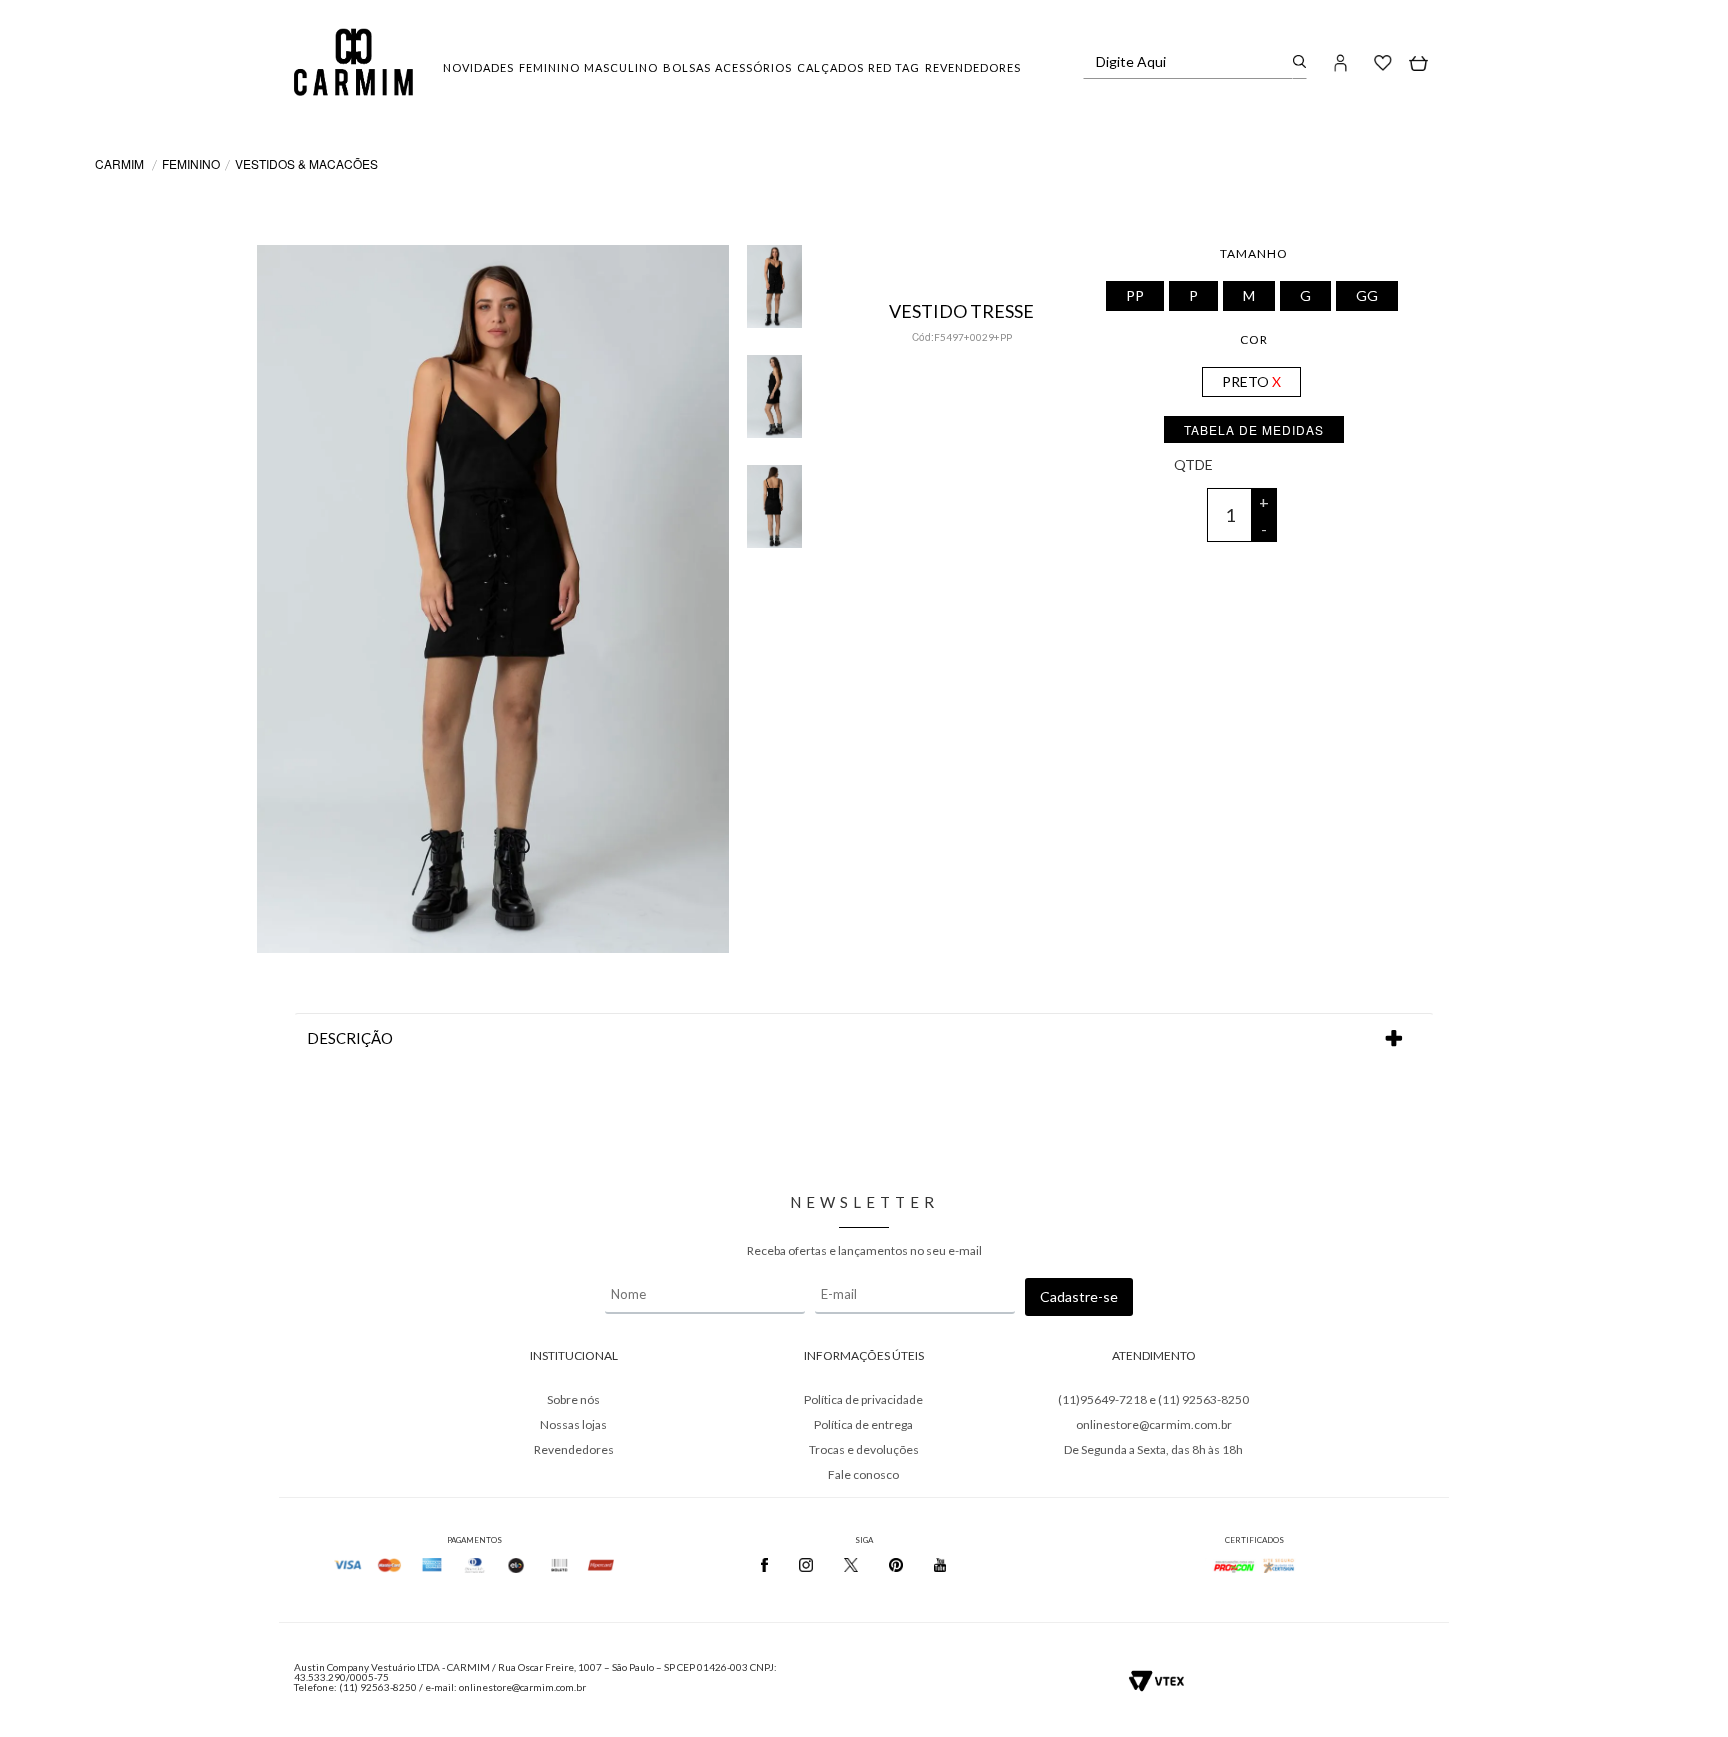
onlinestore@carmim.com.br (1154, 1424)
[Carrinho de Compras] (1419, 62)
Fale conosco (863, 1474)
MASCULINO (621, 67)
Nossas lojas (573, 1424)
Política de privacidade (863, 1399)
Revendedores (574, 1449)
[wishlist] (1383, 62)
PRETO (1245, 381)
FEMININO (549, 67)
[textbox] (1189, 62)
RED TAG (894, 67)
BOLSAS (687, 67)
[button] (1341, 62)
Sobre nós (573, 1399)
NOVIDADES (478, 67)
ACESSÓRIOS (753, 67)
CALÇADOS (830, 67)
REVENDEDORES (973, 67)
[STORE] (353, 62)
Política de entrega (863, 1424)
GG (1367, 295)
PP (1135, 295)
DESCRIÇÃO (350, 1038)
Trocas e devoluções (864, 1449)
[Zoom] (774, 272)
